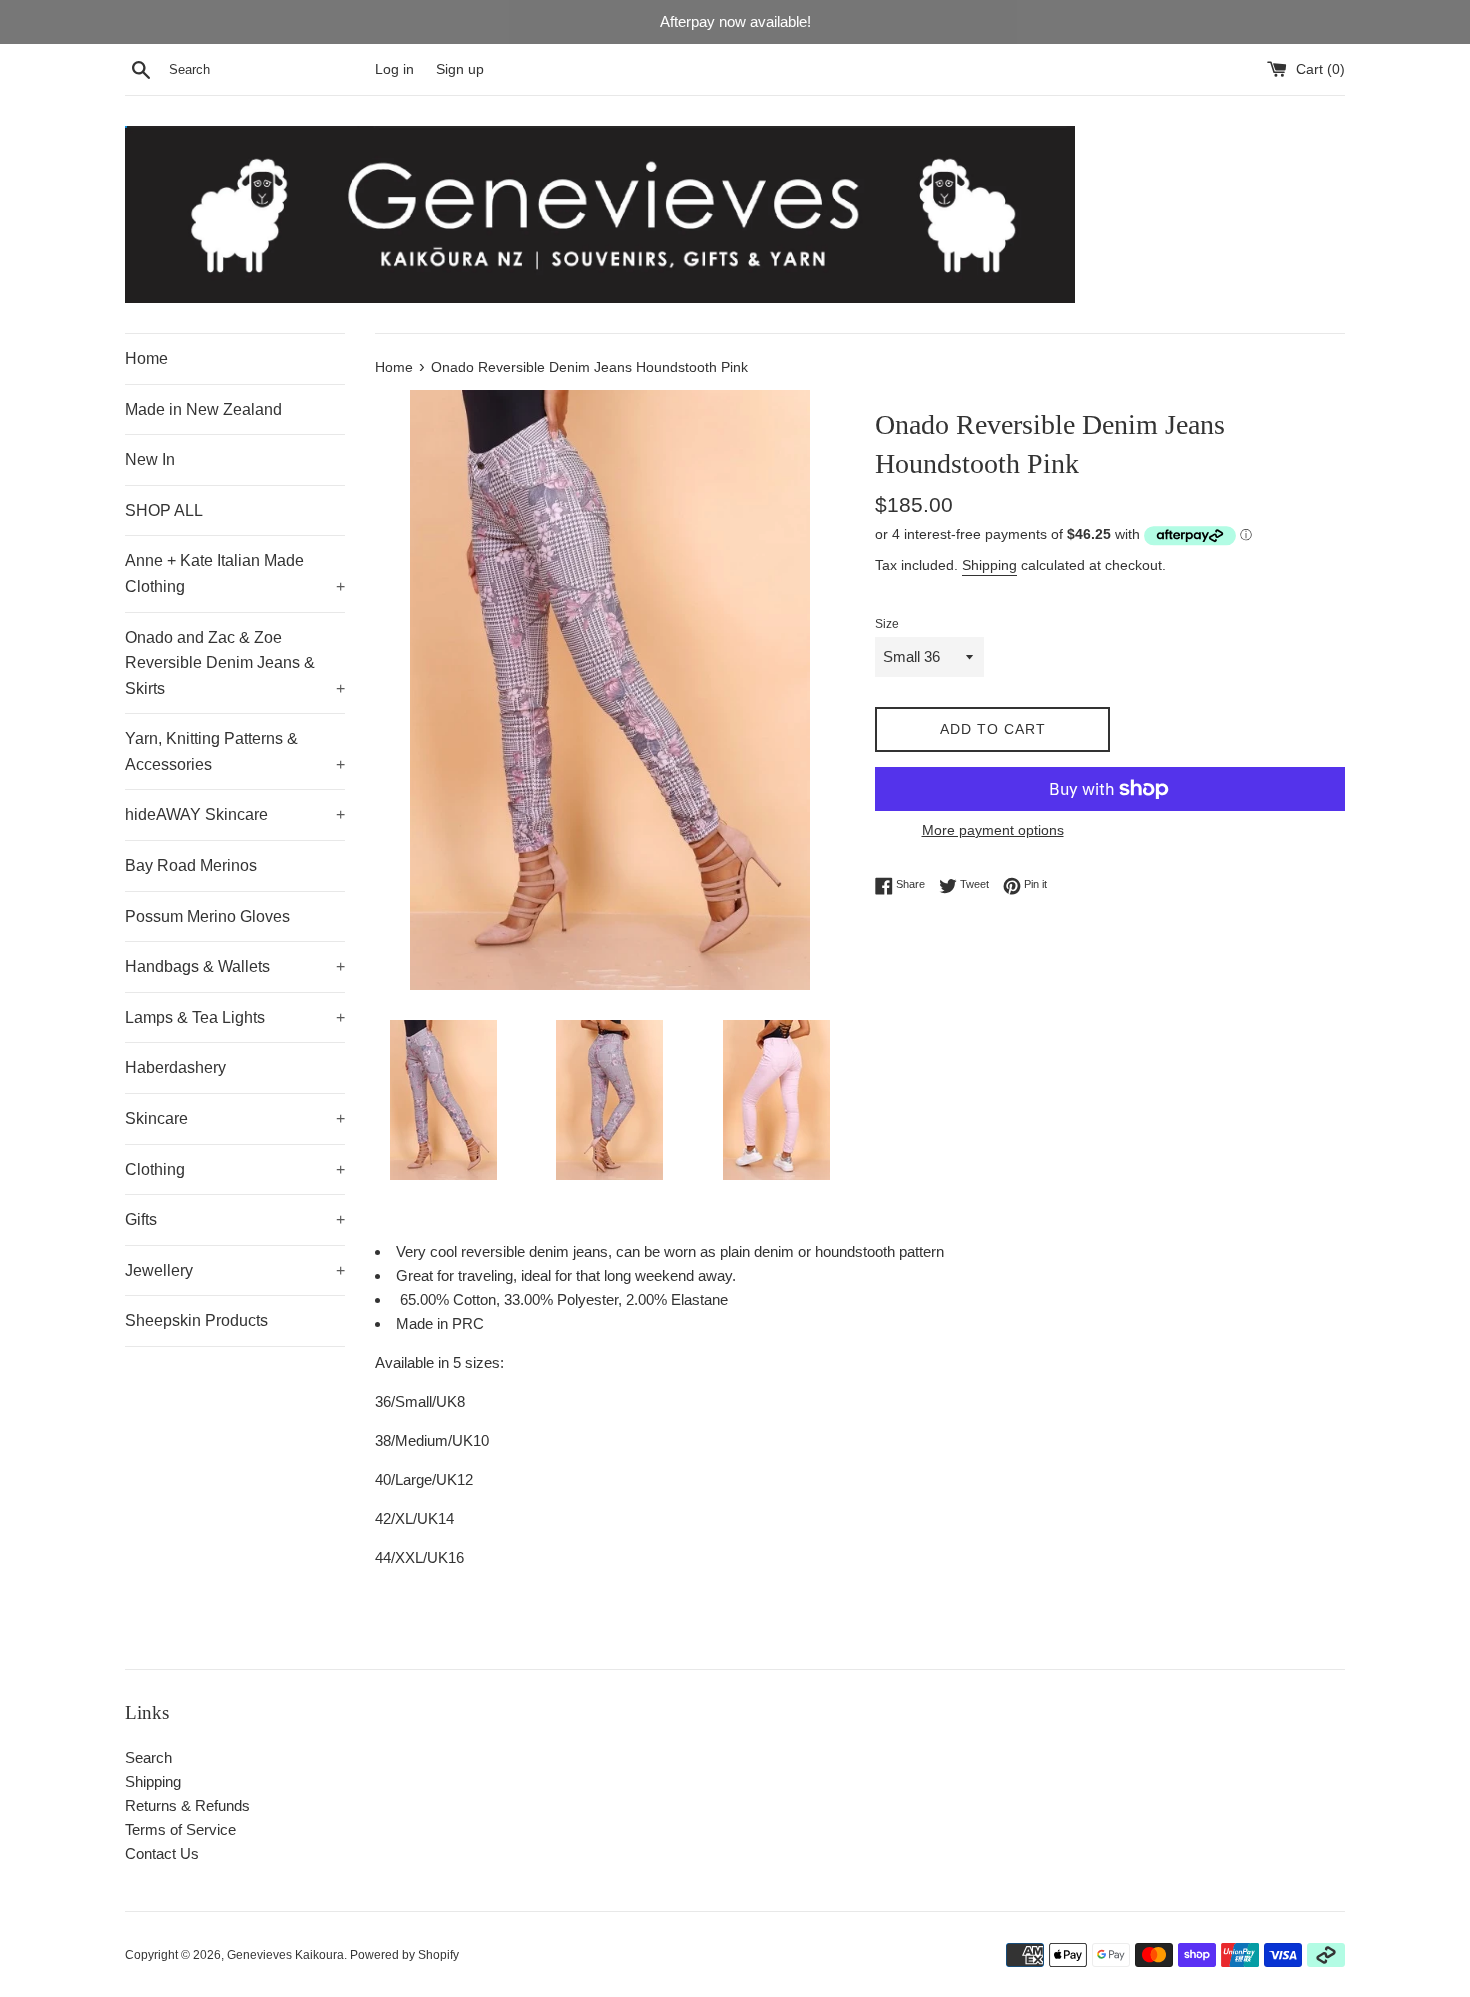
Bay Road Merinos (191, 865)
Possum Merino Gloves (207, 916)
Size (887, 624)
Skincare (235, 1118)
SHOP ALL (164, 510)
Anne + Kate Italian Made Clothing (235, 573)
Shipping (989, 565)
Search (148, 1757)
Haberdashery (175, 1067)
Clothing (235, 1169)
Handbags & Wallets (235, 966)
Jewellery (235, 1270)
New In (150, 459)
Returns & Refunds (187, 1805)
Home (146, 358)
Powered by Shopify (404, 1955)
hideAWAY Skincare (235, 814)
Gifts (235, 1219)
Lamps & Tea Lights (235, 1017)
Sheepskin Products (196, 1320)
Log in (394, 69)
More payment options (993, 830)
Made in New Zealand (203, 409)
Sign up (460, 69)
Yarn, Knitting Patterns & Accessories (235, 751)
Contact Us (162, 1853)
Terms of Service (180, 1829)
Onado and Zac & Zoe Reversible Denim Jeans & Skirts (235, 663)
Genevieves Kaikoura (285, 1955)
